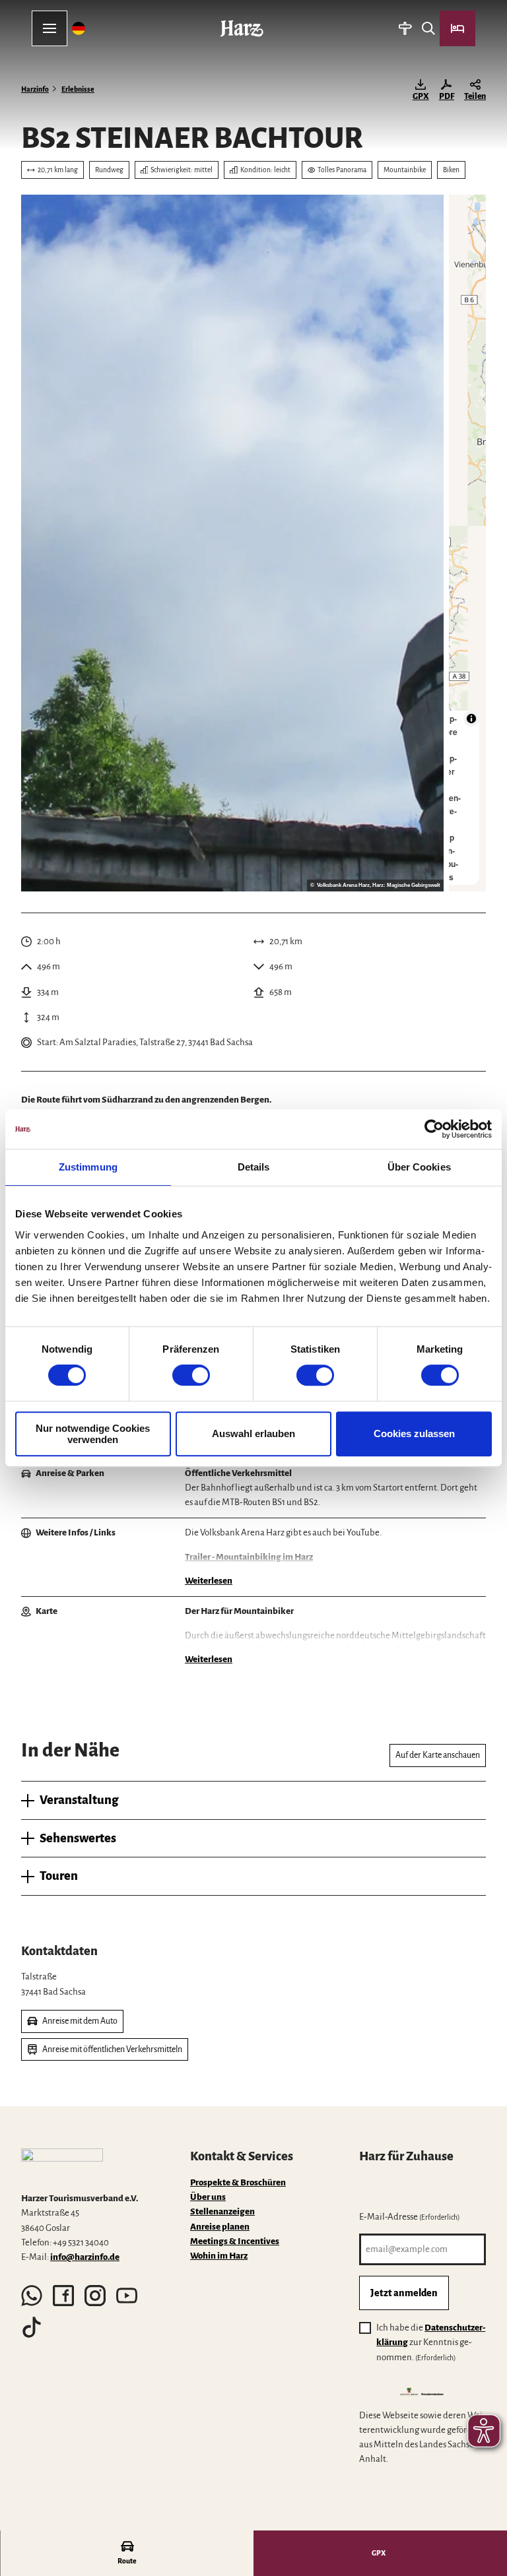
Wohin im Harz (219, 2256)
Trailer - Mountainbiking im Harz (249, 1557)
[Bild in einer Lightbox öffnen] (62, 2165)
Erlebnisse (78, 89)
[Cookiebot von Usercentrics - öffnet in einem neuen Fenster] (434, 1129)
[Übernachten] (457, 28)
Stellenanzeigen (222, 2211)
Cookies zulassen (414, 1433)
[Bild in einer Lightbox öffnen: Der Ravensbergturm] (232, 543)
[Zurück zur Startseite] (242, 28)
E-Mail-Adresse (410, 2217)
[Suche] (428, 28)
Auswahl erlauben (253, 1433)
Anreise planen (220, 2227)
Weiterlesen (209, 1581)
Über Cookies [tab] (419, 1167)
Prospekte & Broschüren (238, 2182)
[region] (467, 543)
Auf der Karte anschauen (438, 1755)
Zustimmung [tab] (88, 1167)
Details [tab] (254, 1167)
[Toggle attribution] (471, 719)
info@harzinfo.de (85, 2257)
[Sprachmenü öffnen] (79, 28)
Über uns (208, 2197)
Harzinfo (35, 89)
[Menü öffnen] (50, 28)
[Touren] (405, 28)
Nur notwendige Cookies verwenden (93, 1434)
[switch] (191, 1375)
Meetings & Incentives (235, 2241)
